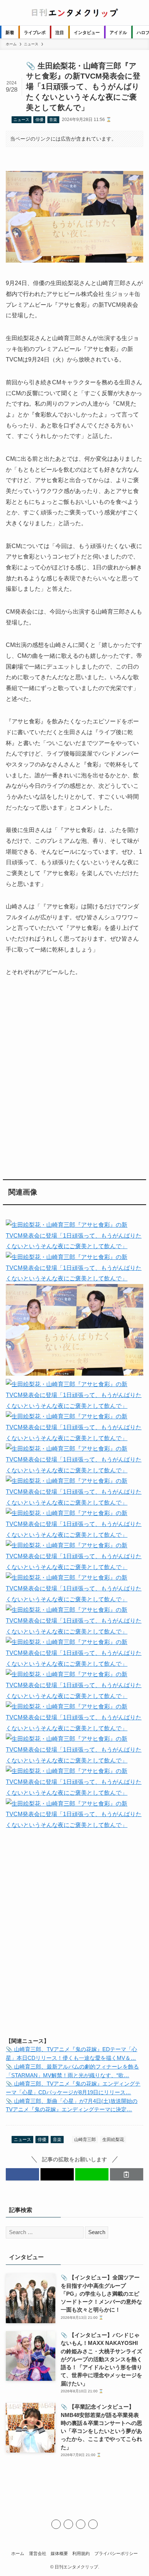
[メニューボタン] (13, 13)
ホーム (18, 2553)
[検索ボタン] (136, 13)
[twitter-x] (56, 2524)
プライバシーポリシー (116, 2553)
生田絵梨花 (113, 2140)
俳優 (39, 120)
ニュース (21, 120)
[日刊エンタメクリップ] (74, 13)
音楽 (53, 120)
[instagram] (68, 2524)
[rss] (81, 2524)
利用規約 (81, 2553)
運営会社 (38, 2553)
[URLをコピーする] (127, 2174)
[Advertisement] (74, 1076)
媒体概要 (59, 2553)
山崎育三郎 (85, 2140)
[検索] (93, 2524)
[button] (22, 2174)
